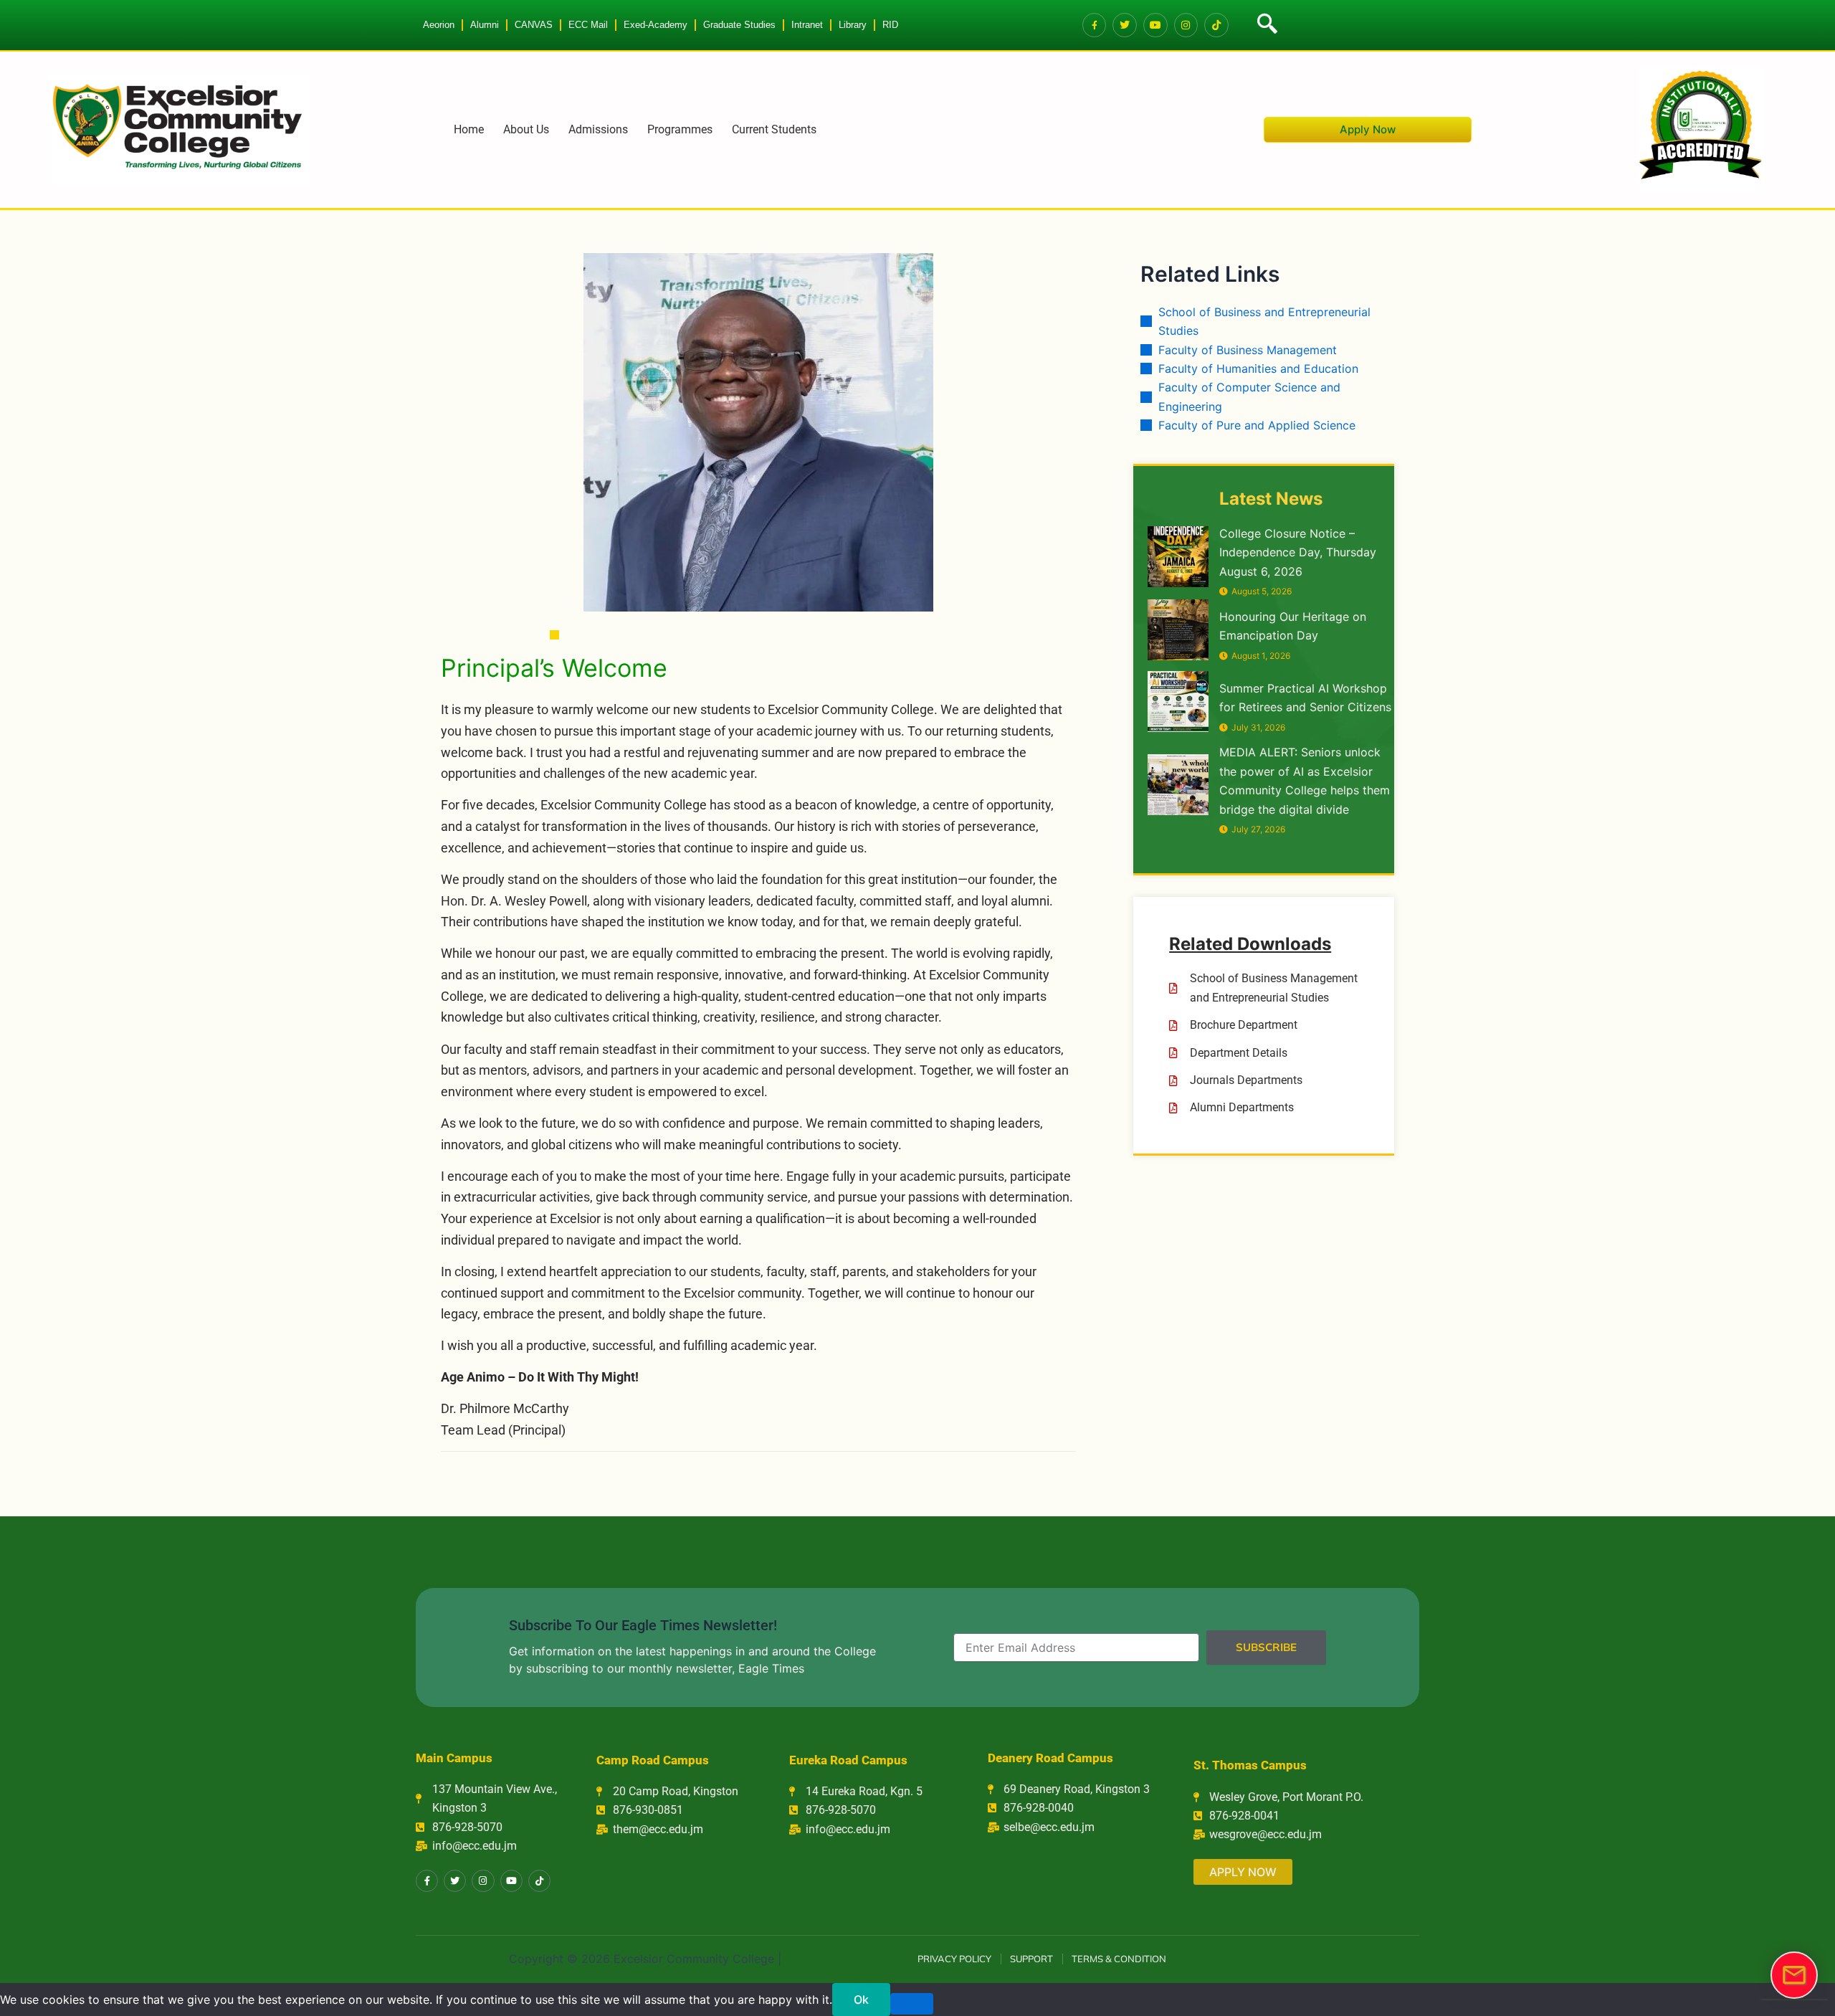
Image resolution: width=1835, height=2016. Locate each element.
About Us (526, 129)
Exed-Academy (656, 25)
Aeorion (439, 25)
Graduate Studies (739, 25)
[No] (912, 2004)
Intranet (807, 25)
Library (853, 25)
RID (890, 25)
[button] (1265, 25)
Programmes (680, 129)
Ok (861, 2000)
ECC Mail (588, 25)
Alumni (485, 25)
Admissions (598, 129)
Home (469, 129)
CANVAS (534, 25)
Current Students (774, 129)
